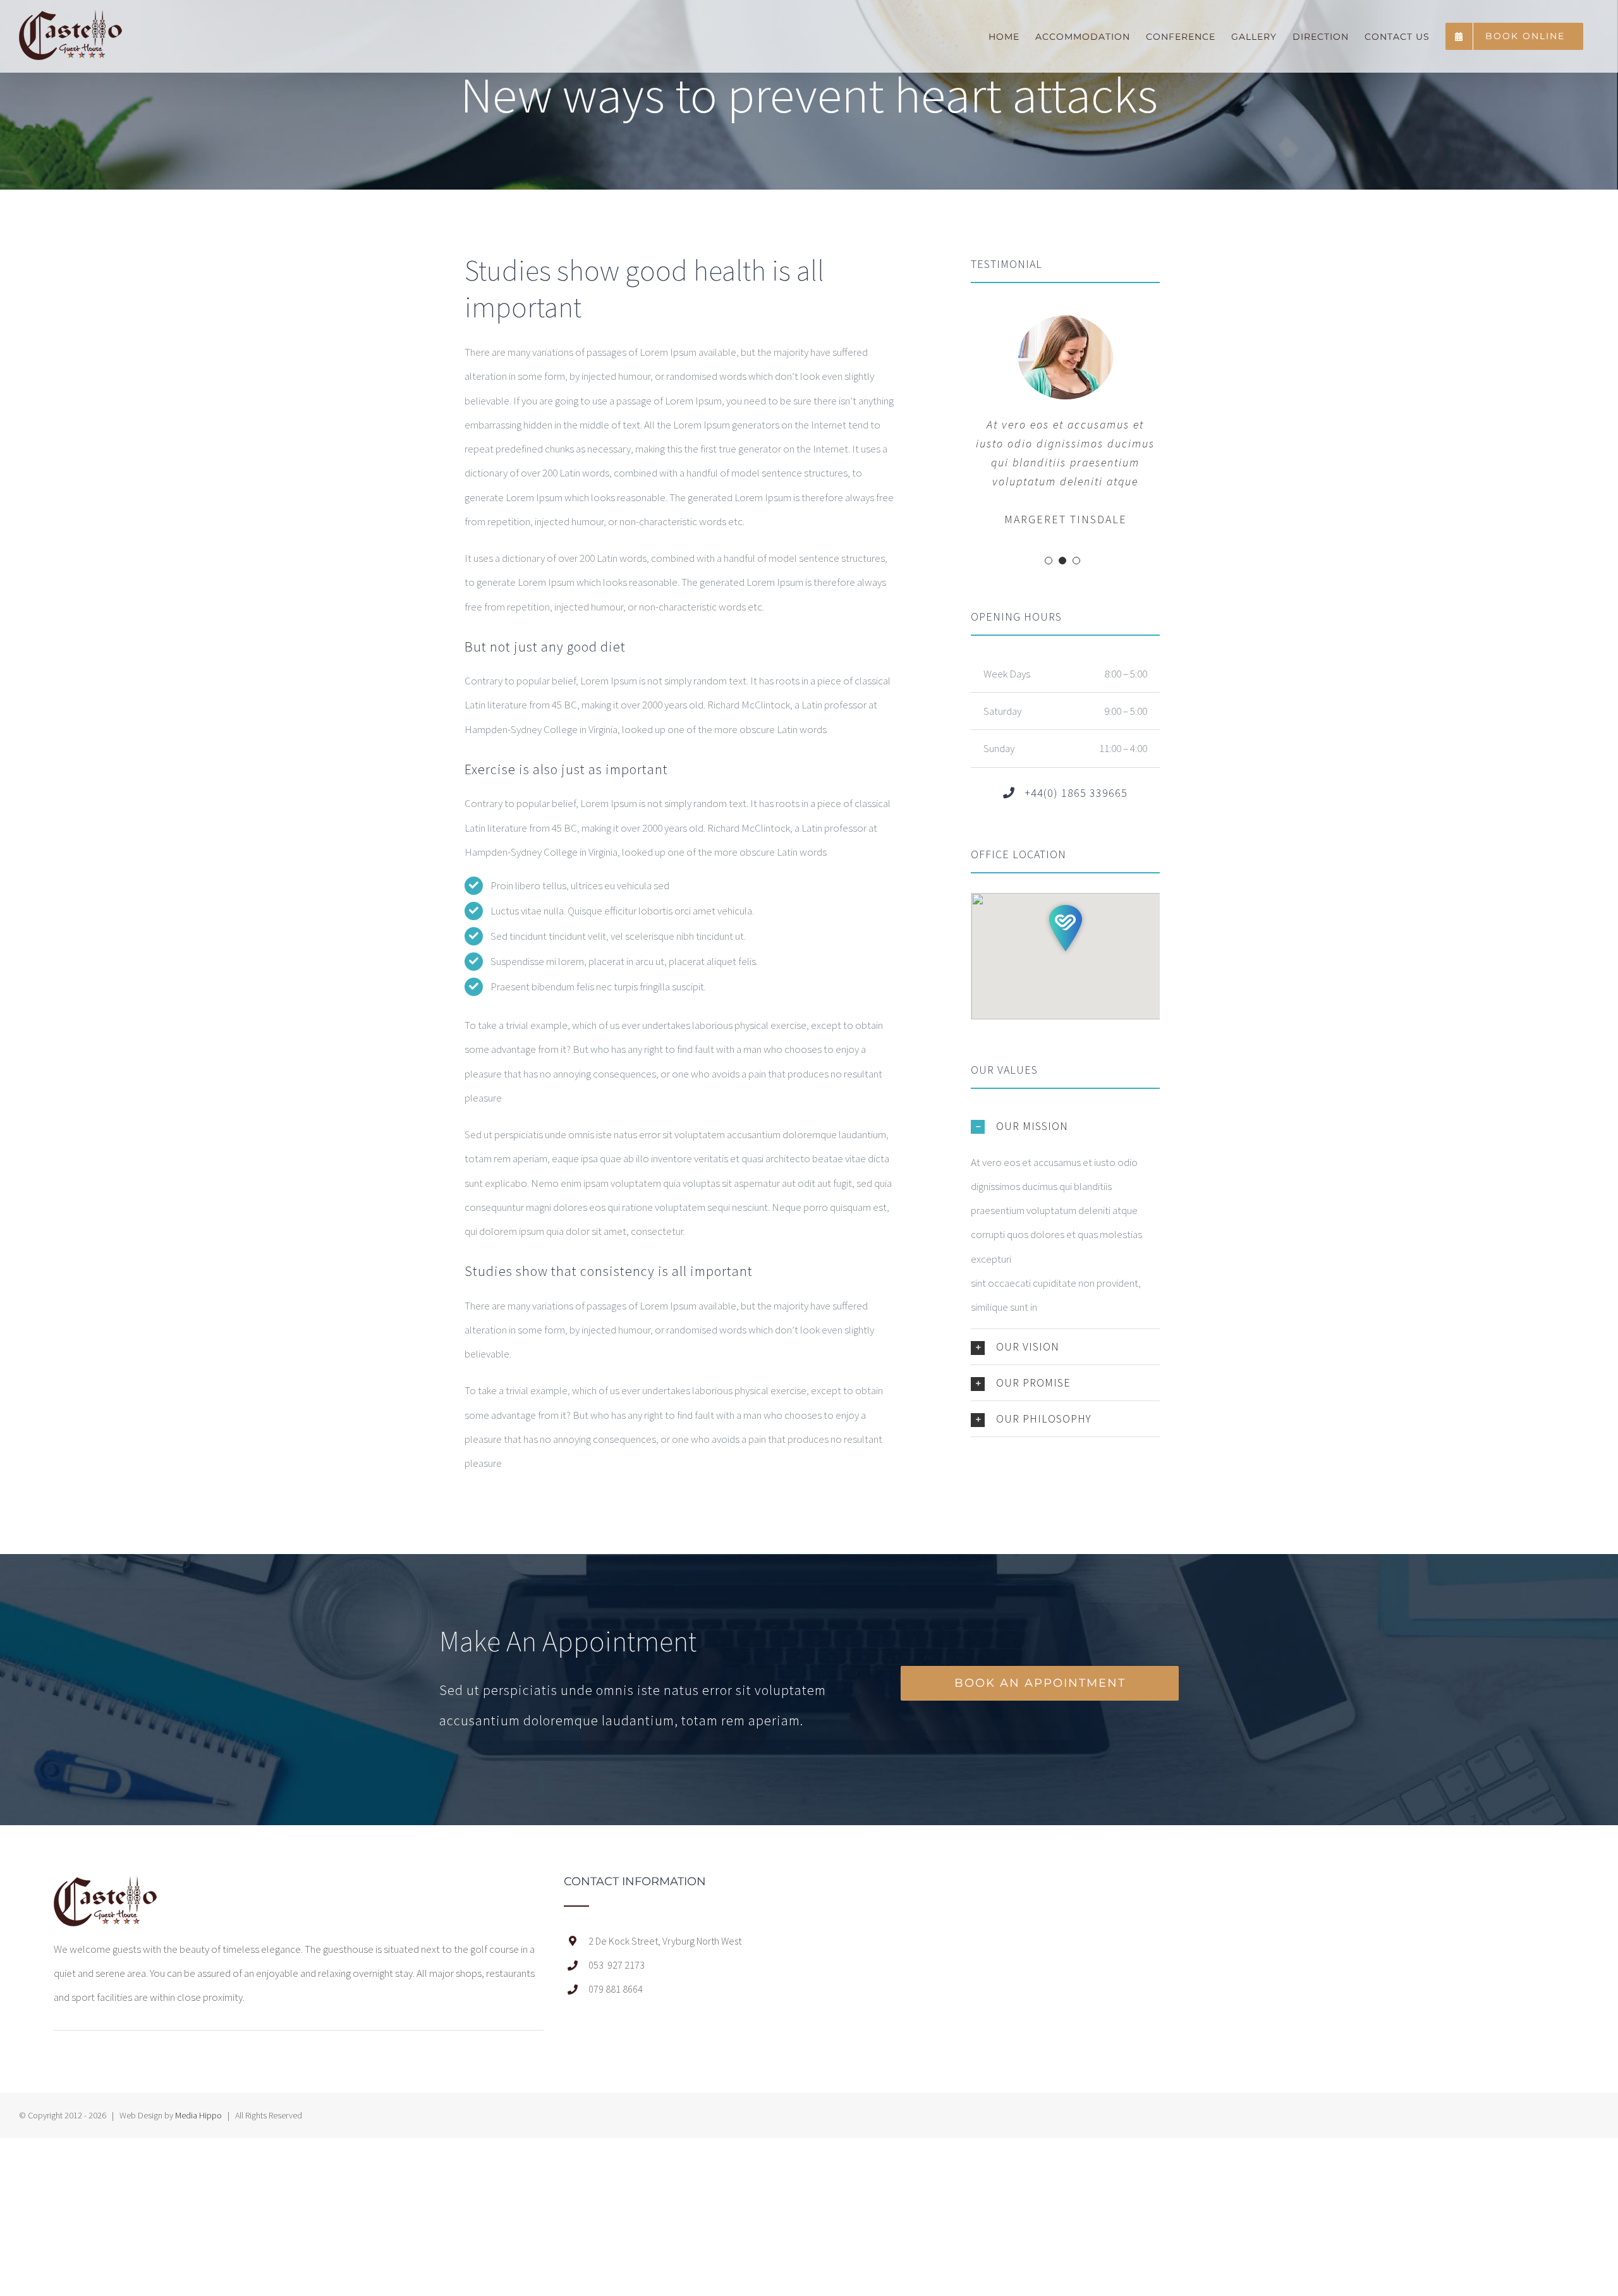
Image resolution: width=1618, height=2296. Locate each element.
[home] (105, 1888)
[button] (1066, 928)
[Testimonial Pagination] (1049, 561)
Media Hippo (198, 2115)
